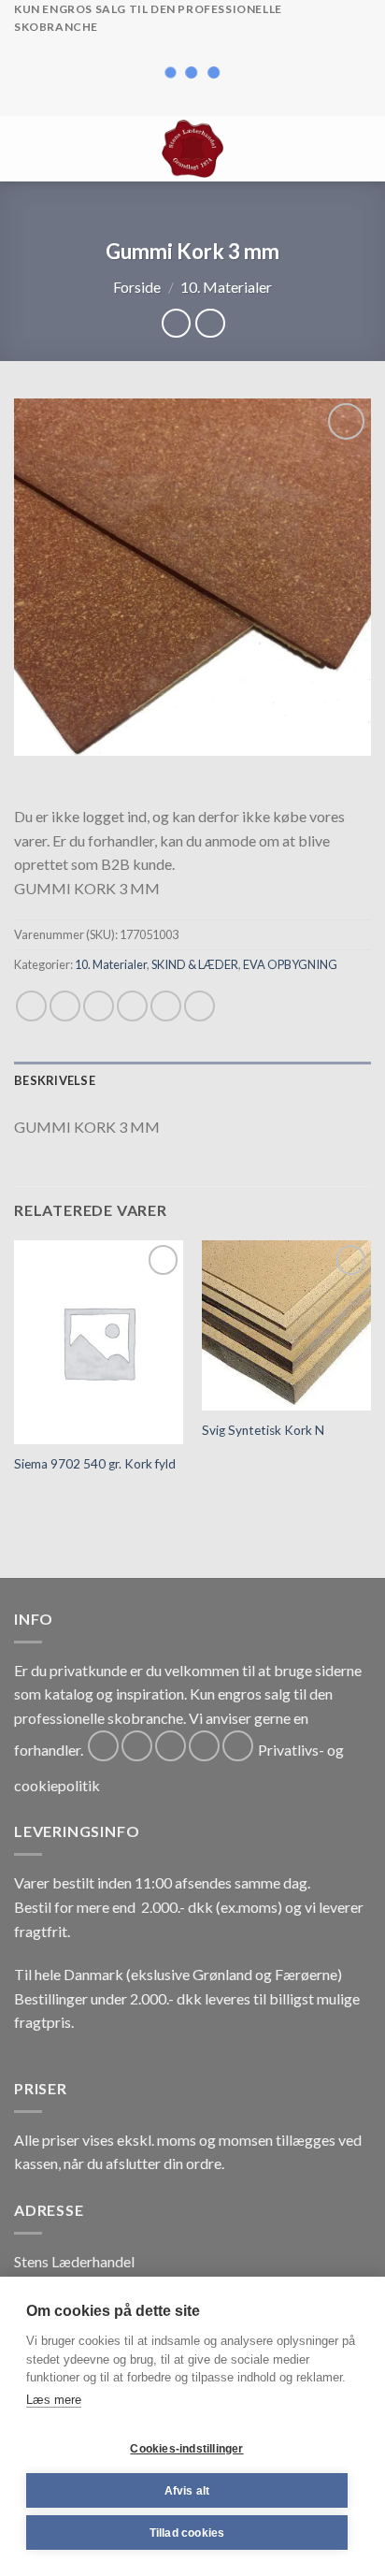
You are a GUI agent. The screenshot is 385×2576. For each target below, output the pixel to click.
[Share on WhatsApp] (31, 1006)
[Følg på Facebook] (103, 1746)
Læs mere (54, 2400)
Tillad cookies (187, 2533)
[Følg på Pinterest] (238, 1746)
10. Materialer (226, 287)
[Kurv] (362, 149)
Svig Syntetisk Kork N (263, 1430)
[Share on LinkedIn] (200, 1006)
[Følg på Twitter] (171, 1746)
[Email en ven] (132, 1006)
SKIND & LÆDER (195, 964)
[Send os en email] (204, 1746)
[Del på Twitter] (99, 1006)
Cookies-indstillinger (186, 2449)
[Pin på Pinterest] (166, 1006)
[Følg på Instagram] (137, 1746)
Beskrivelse (55, 1080)
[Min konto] (330, 149)
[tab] (192, 1080)
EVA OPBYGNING (290, 964)
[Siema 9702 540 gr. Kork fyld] (99, 1342)
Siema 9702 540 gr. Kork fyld (95, 1464)
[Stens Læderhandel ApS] (193, 149)
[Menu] (25, 148)
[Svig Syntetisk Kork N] (286, 1325)
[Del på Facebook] (65, 1006)
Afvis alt (187, 2491)
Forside (137, 287)
